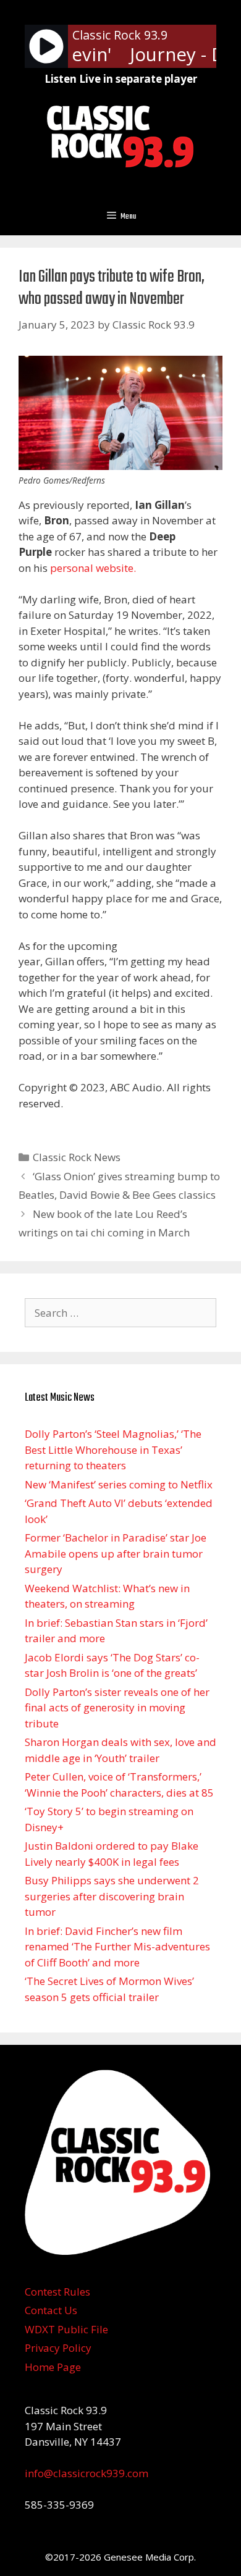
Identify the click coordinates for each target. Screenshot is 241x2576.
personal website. (93, 568)
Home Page (53, 2367)
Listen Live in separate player (121, 79)
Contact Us (51, 2310)
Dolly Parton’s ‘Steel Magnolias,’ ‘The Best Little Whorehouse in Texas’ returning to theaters (113, 1450)
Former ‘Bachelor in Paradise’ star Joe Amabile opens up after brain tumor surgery (116, 1553)
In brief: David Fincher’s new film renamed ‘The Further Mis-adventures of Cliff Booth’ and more (117, 1947)
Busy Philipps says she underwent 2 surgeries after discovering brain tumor (112, 1896)
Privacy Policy (58, 2348)
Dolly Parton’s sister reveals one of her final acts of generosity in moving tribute (117, 1708)
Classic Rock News (77, 1157)
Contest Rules (57, 2292)
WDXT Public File (66, 2329)
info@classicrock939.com (87, 2473)
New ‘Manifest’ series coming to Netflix (119, 1484)
